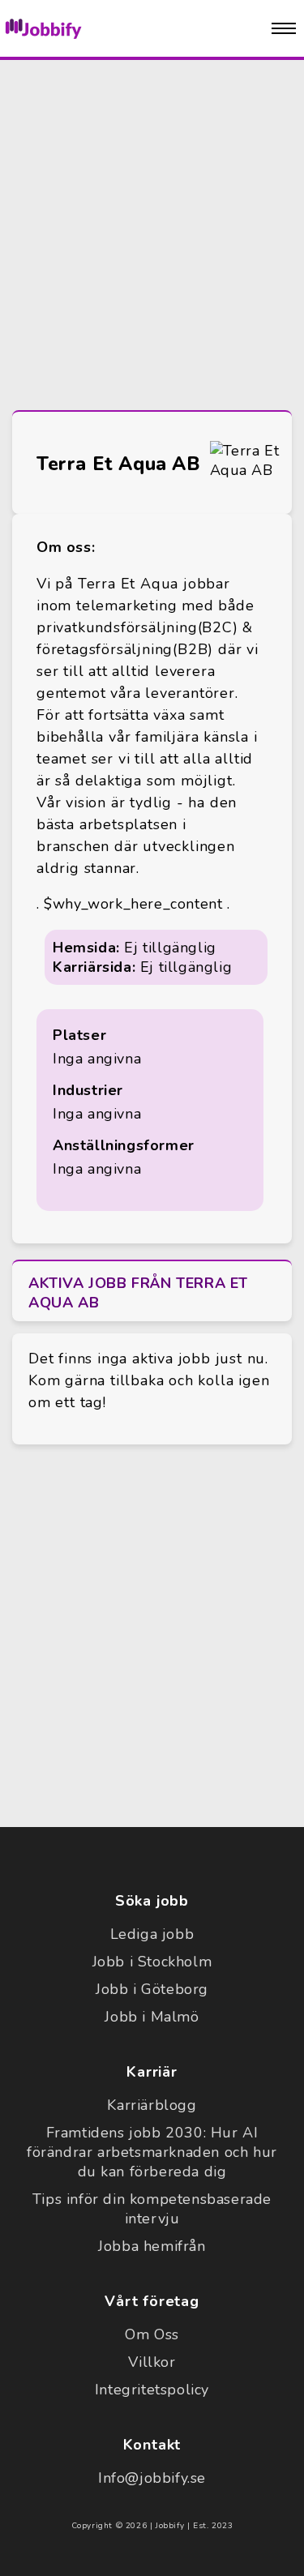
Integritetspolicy (152, 2390)
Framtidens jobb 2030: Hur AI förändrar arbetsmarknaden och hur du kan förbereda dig (152, 2152)
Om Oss (152, 2334)
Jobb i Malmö (152, 2017)
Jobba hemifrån (152, 2246)
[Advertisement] (152, 231)
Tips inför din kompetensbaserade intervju (152, 2209)
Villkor (152, 2362)
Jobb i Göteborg (152, 1989)
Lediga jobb (152, 1934)
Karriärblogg (152, 2105)
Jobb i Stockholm (152, 1962)
